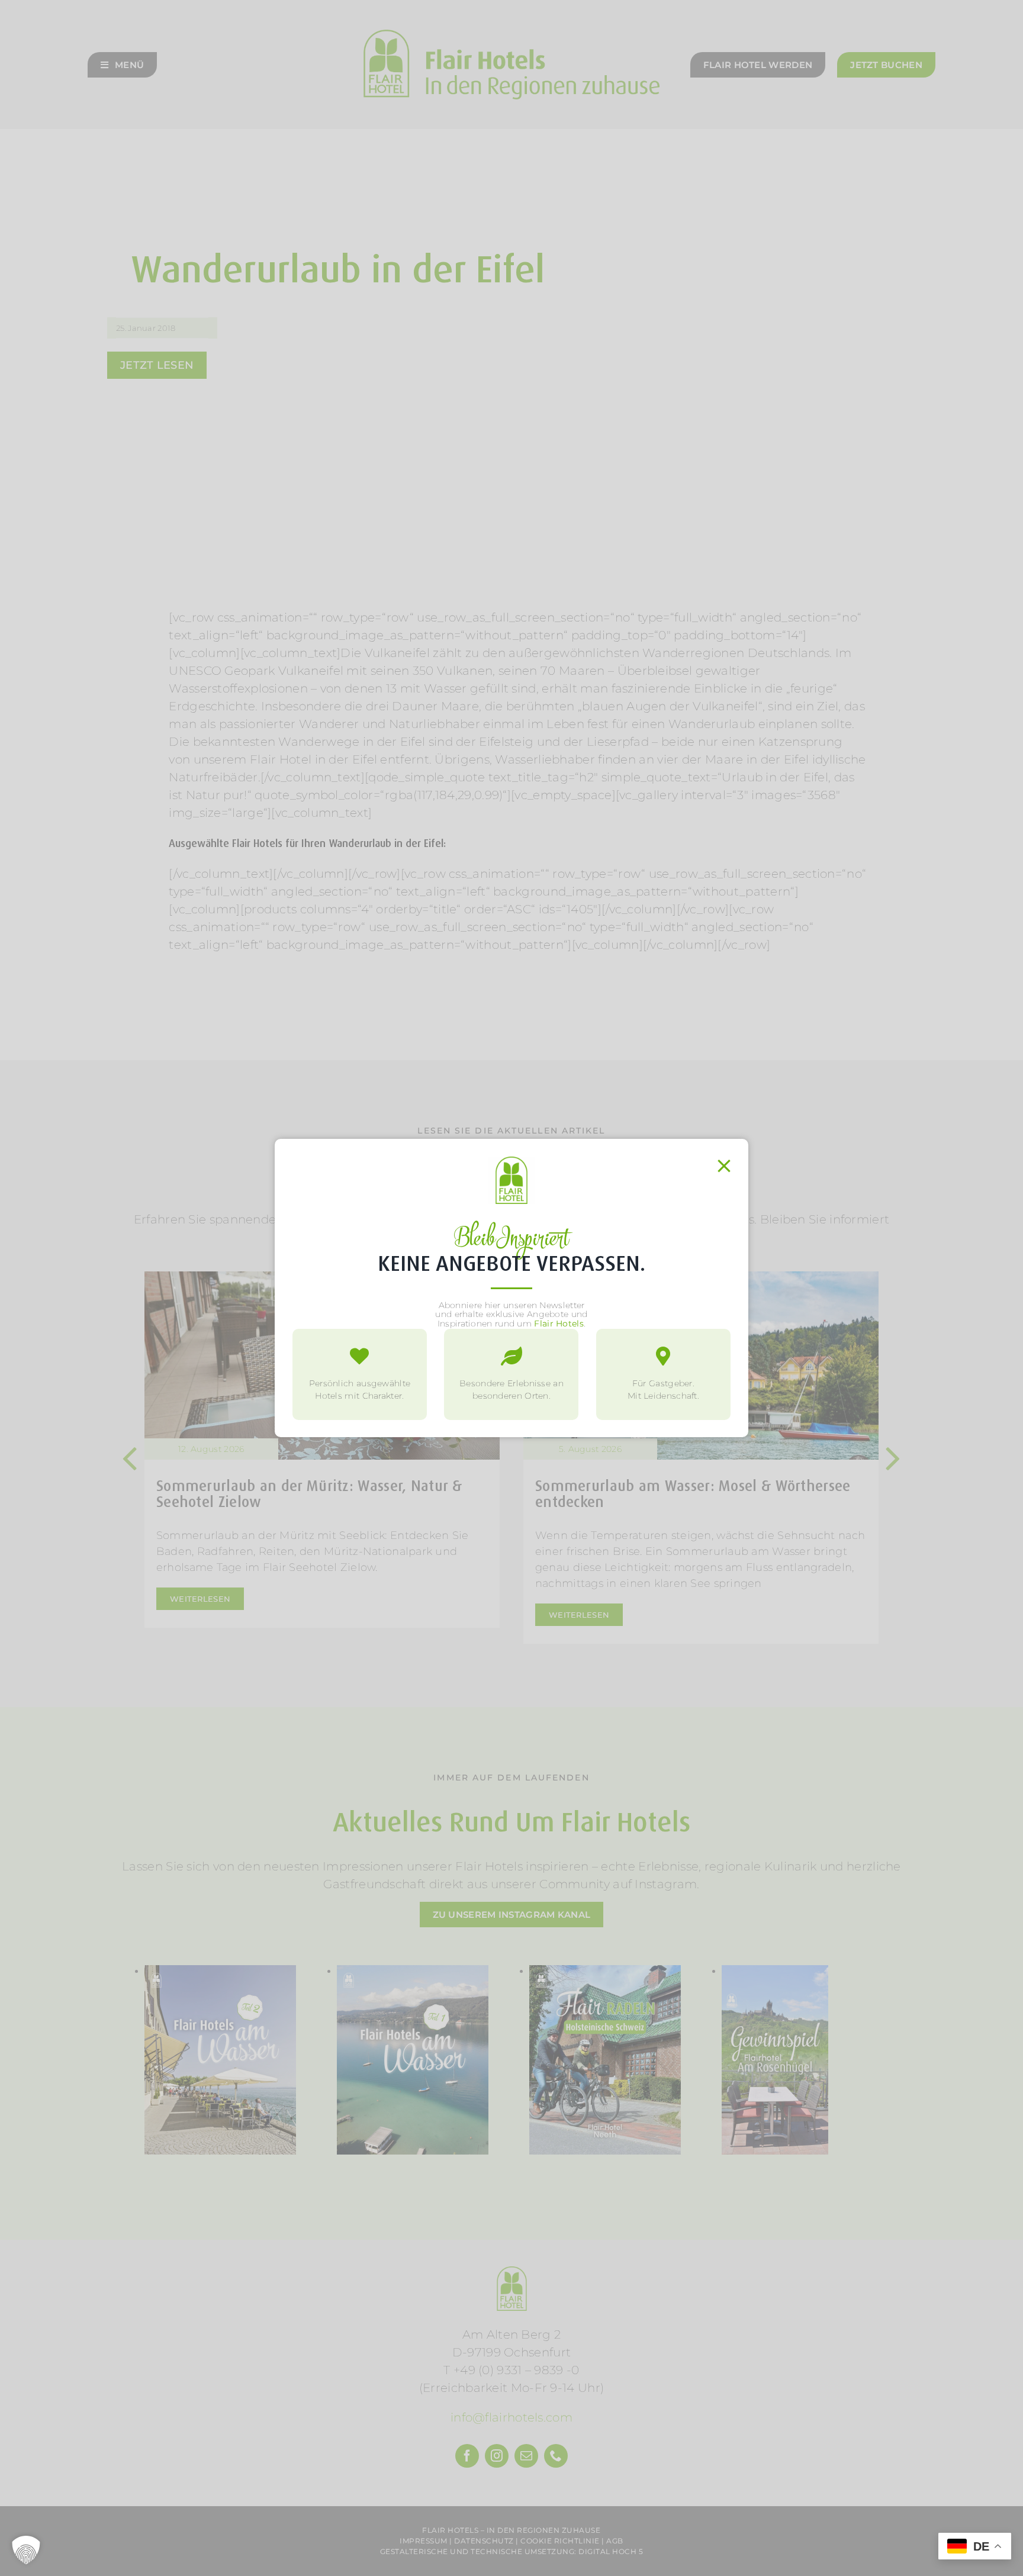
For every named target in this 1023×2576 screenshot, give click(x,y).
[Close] (724, 1166)
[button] (26, 2550)
